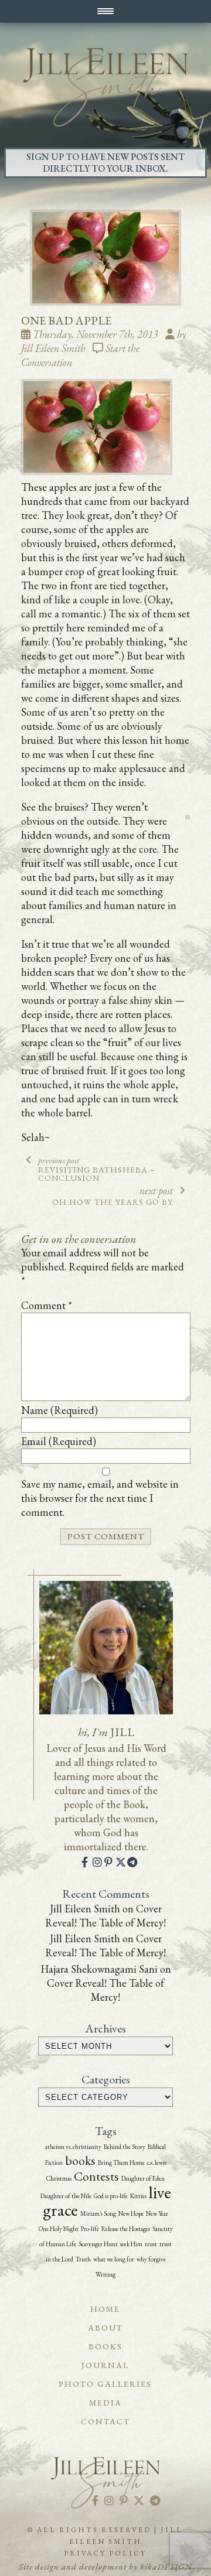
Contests (96, 2176)
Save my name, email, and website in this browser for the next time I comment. (100, 1498)
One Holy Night (59, 2229)
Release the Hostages (126, 2229)
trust (151, 2244)
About (105, 2328)
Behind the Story (125, 2147)
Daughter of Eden (143, 2178)
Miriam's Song (98, 2213)
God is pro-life (111, 2196)
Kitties (138, 2196)
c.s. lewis (157, 2162)
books (80, 2160)
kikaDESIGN (166, 2566)
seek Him (131, 2244)
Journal (105, 2365)
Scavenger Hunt (98, 2244)
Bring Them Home (121, 2162)
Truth (83, 2259)
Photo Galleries (105, 2384)
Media (105, 2403)
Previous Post (97, 1169)
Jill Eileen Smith (85, 1909)
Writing (105, 2274)
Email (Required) (59, 1441)
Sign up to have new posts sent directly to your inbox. (105, 163)
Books (105, 2346)
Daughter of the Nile (66, 2196)
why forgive (151, 2259)
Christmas (59, 2178)
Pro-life (90, 2229)
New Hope (131, 2213)
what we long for (114, 2259)
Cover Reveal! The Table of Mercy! (105, 1916)
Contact (105, 2421)
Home (105, 2309)
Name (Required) (59, 1410)
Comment (47, 1305)
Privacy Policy (105, 2553)
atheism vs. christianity (73, 2147)
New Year (157, 2213)
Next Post (113, 1195)
